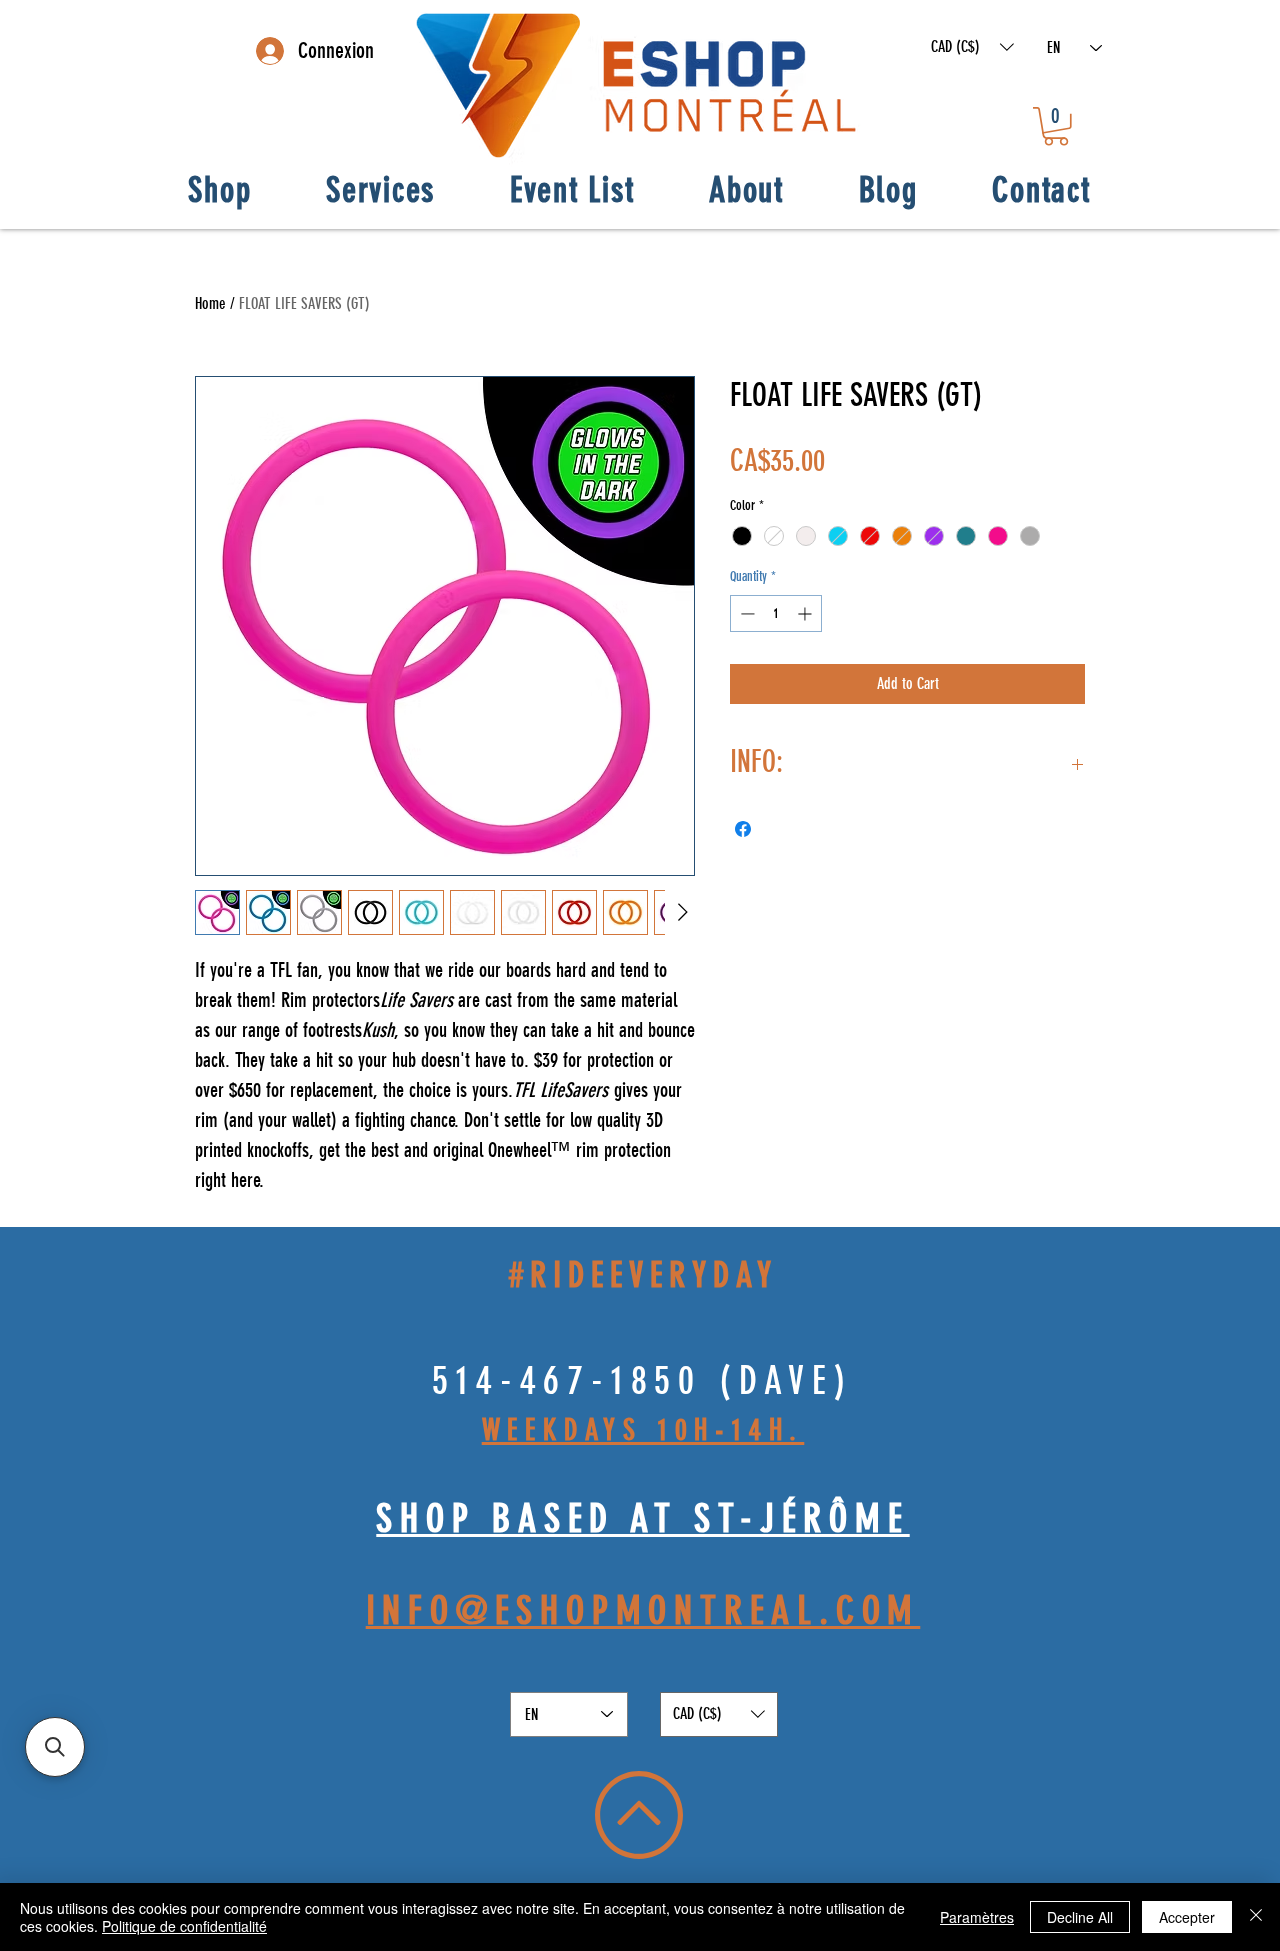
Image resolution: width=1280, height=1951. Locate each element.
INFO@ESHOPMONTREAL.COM (643, 1611)
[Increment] (806, 613)
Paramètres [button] (977, 1917)
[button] (972, 47)
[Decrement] (745, 613)
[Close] (1256, 1917)
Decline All (1080, 1917)
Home (210, 303)
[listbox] (972, 47)
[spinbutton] (776, 613)
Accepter (1187, 1917)
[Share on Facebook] (743, 829)
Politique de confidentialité (184, 1926)
